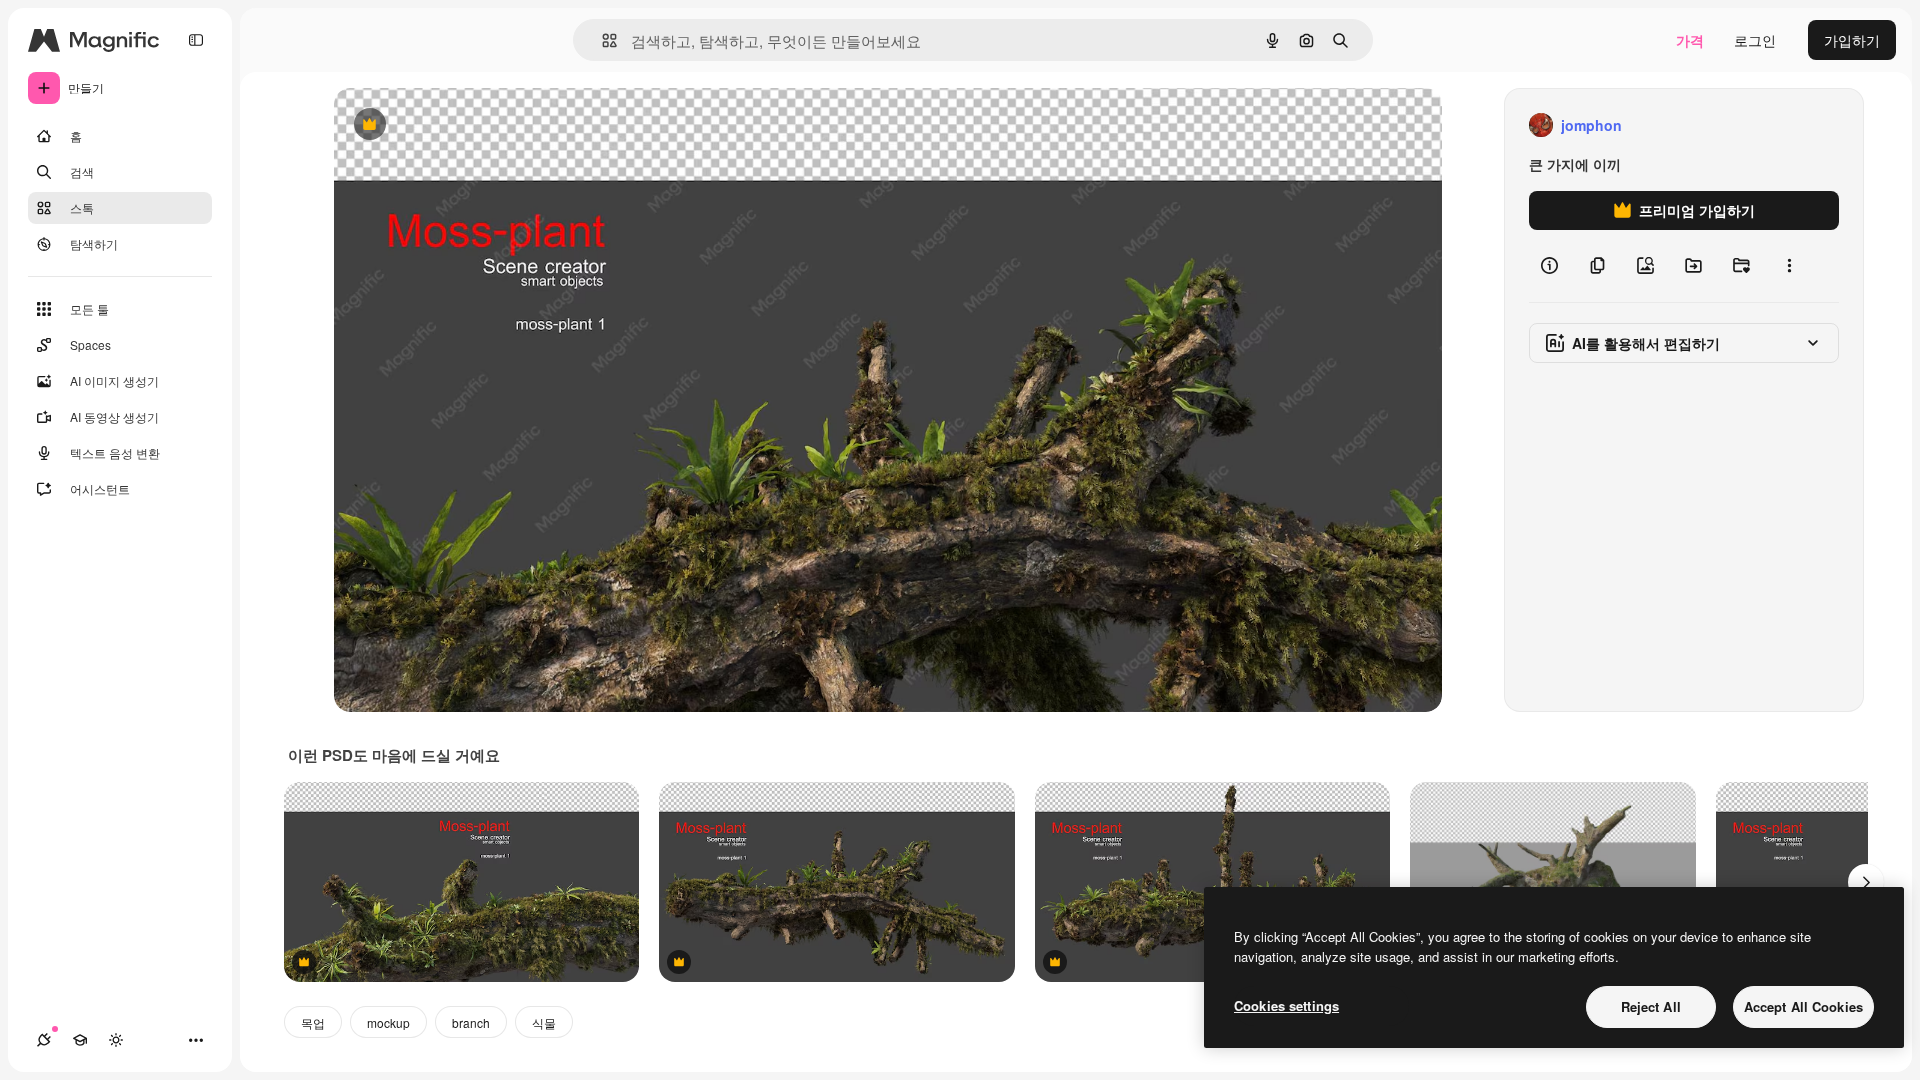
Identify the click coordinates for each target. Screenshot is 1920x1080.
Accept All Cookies (1803, 1006)
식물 (544, 1022)
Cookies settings (1286, 1005)
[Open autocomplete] (601, 40)
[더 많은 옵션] (1789, 266)
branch (471, 1022)
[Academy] (80, 1040)
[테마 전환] (116, 1040)
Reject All (1651, 1006)
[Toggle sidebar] (196, 40)
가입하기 (1852, 40)
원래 (449, 125)
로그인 (1755, 40)
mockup (388, 1022)
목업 (313, 1022)
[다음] (1866, 882)
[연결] (44, 1040)
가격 (1690, 40)
